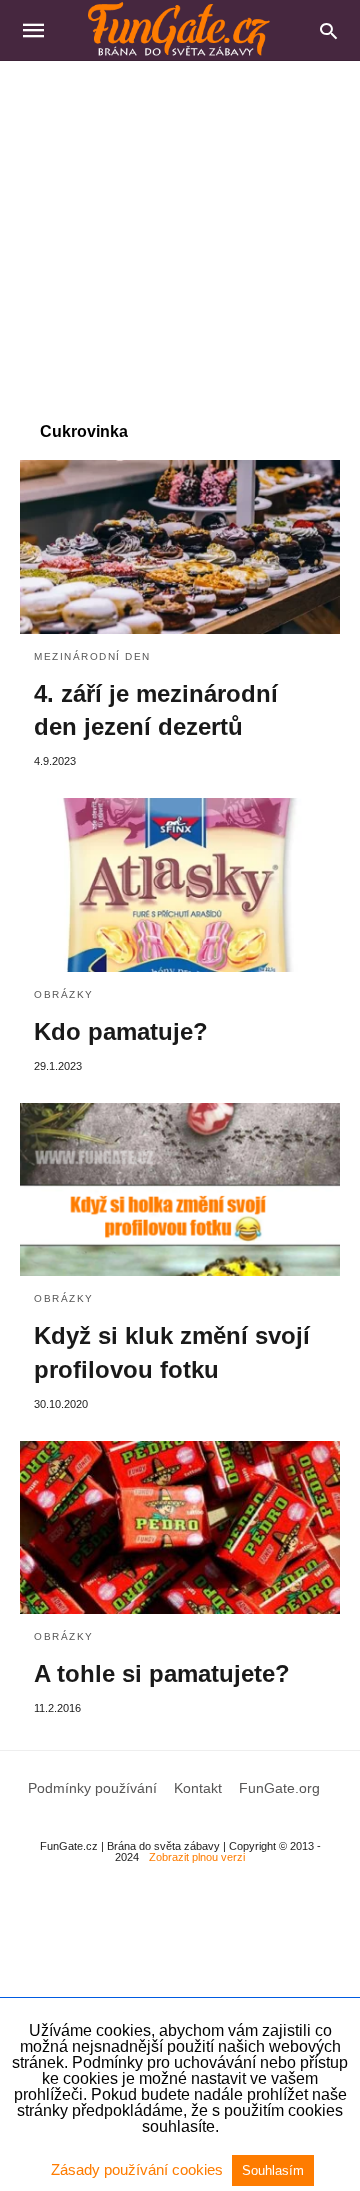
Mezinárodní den (92, 656)
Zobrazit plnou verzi (197, 1857)
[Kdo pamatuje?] (180, 885)
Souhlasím (273, 2170)
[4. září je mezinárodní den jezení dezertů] (180, 547)
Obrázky (64, 994)
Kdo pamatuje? (121, 1031)
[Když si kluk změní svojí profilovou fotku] (180, 1190)
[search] (328, 30)
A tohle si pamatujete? (162, 1673)
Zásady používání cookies (139, 2169)
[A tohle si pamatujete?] (180, 1528)
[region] (180, 231)
